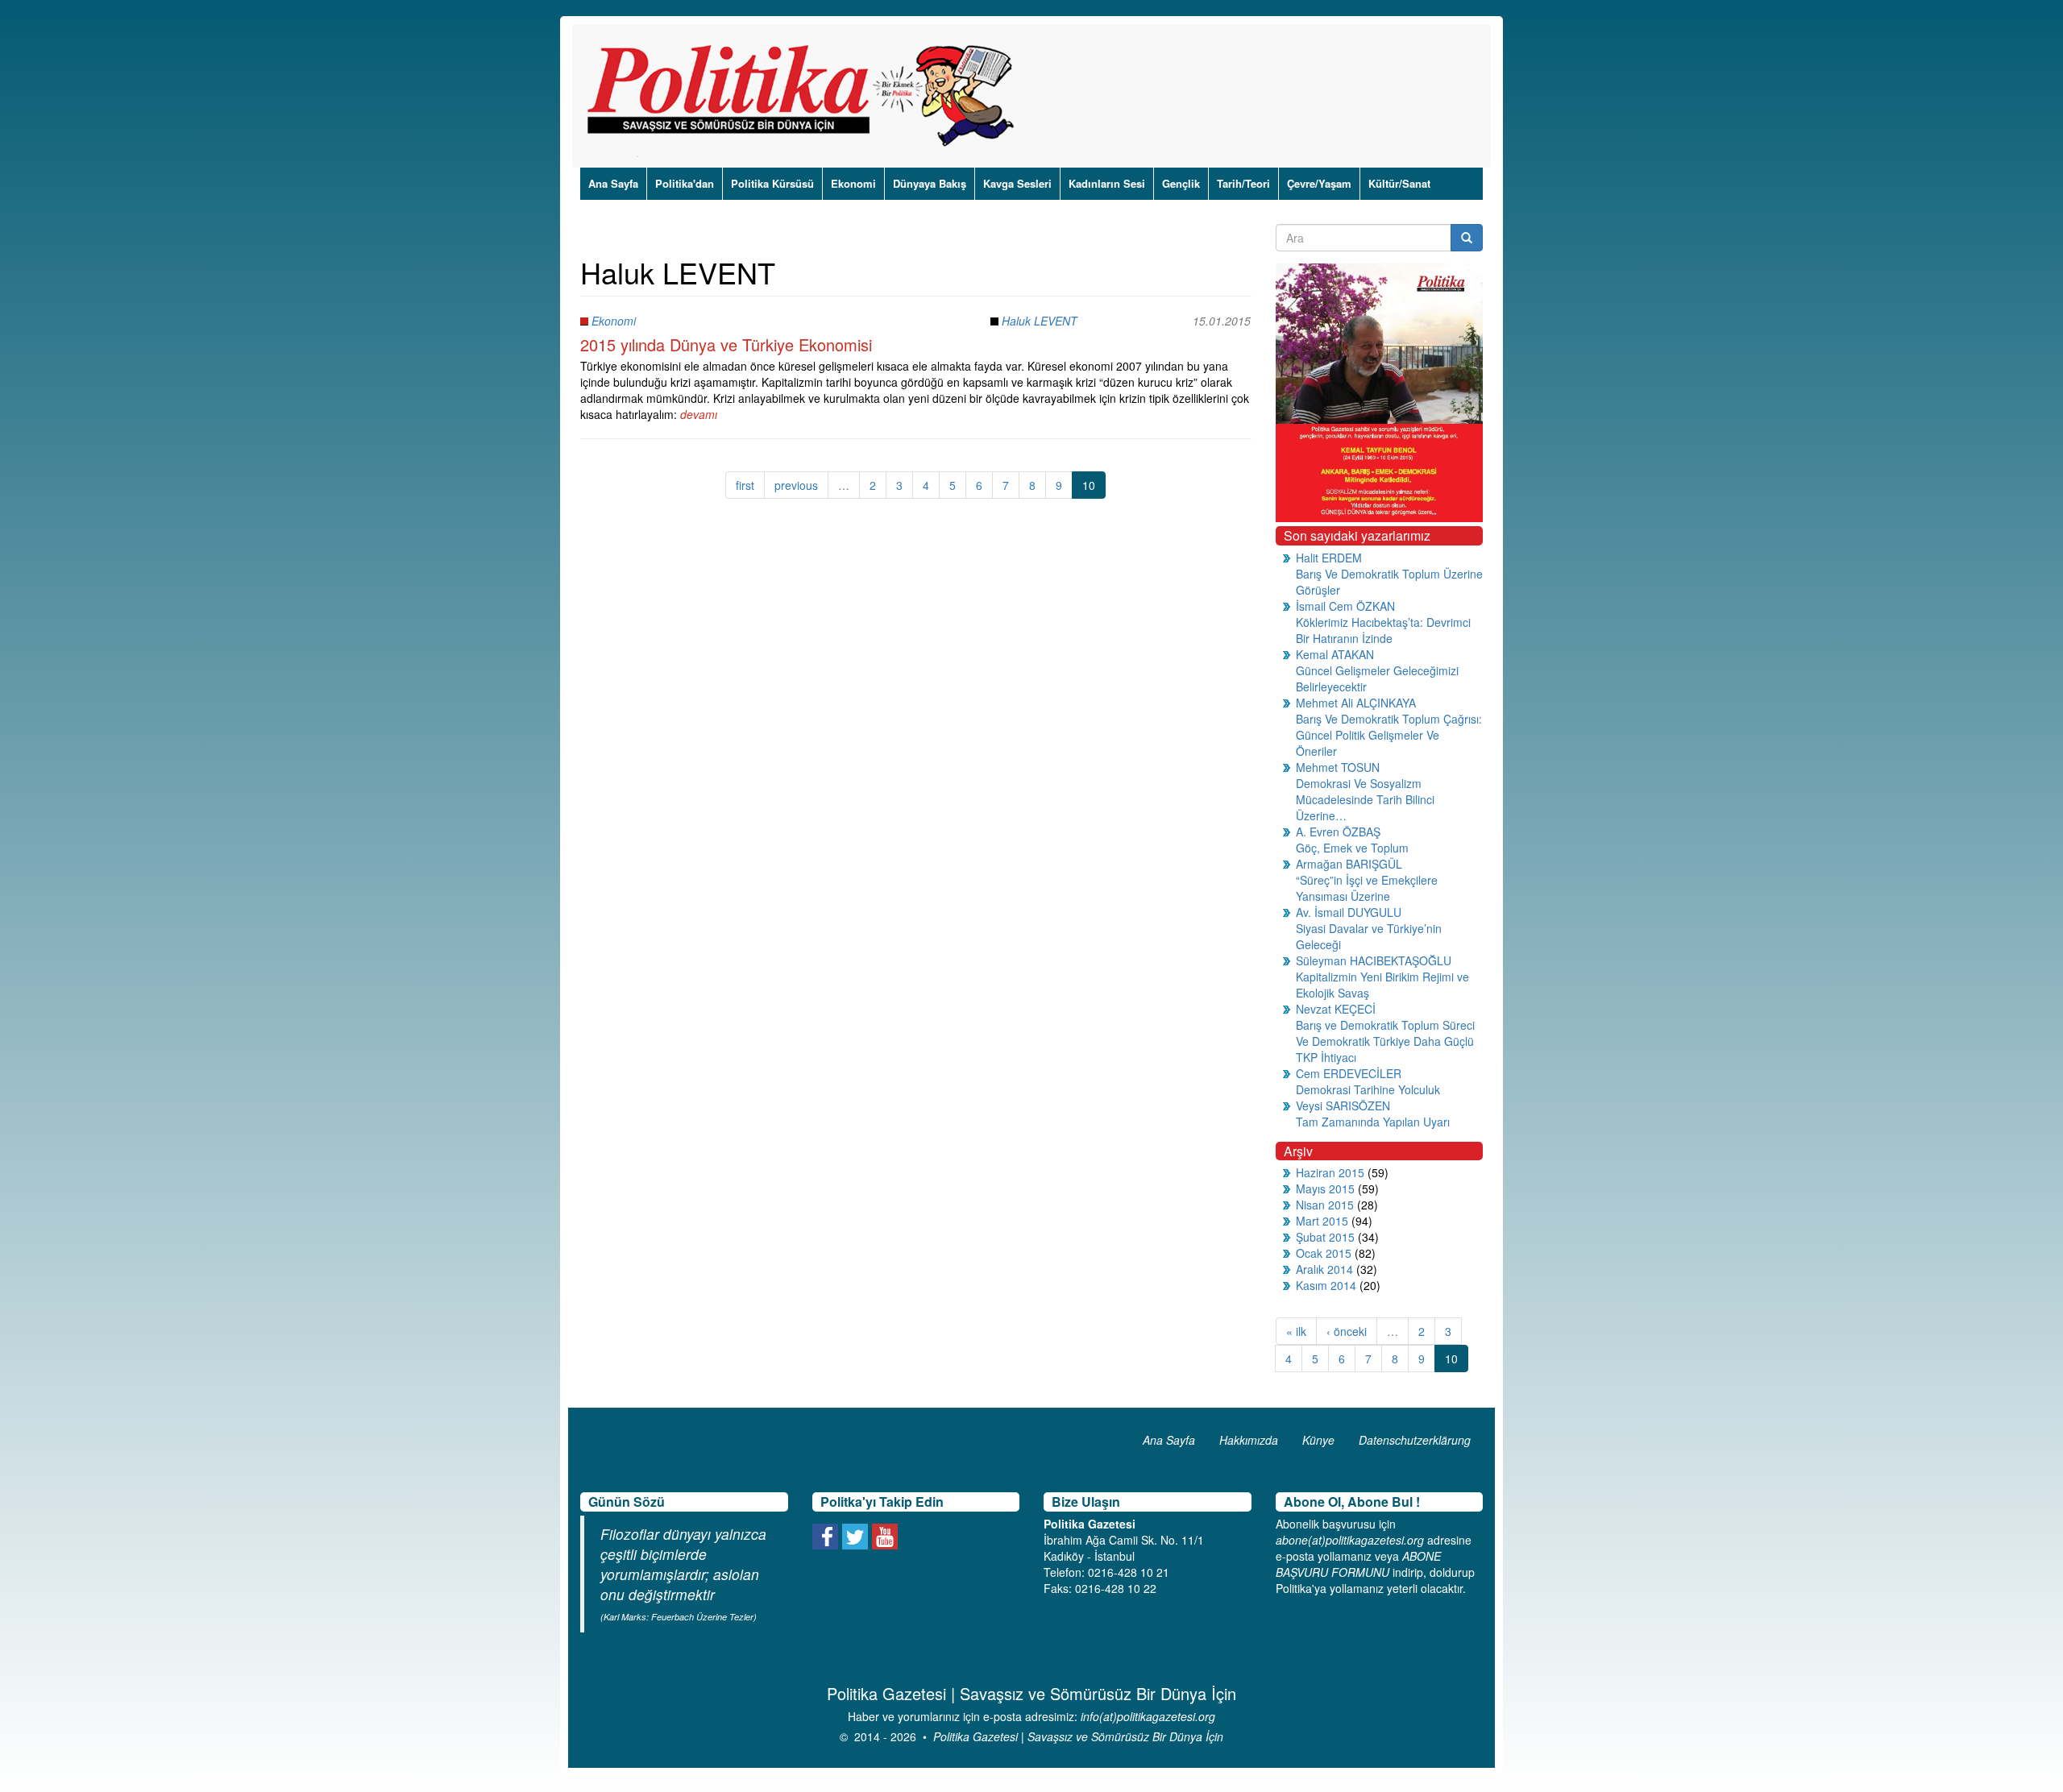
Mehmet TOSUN (1338, 767)
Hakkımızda (1249, 1440)
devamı (699, 414)
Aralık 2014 (1324, 1269)
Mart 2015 (1322, 1221)
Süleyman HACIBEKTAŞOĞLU (1374, 960)
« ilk (1296, 1331)
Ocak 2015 (1324, 1253)
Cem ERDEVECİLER (1349, 1073)
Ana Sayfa (613, 183)
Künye (1318, 1440)
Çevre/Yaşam (1319, 183)
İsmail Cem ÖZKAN (1345, 606)
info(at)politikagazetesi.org (1148, 1716)
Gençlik (1181, 183)
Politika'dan (685, 183)
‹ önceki (1347, 1331)
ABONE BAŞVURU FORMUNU (1358, 1564)
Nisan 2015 (1325, 1205)
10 (1089, 485)
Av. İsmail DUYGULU (1349, 912)
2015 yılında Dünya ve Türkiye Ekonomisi (726, 344)
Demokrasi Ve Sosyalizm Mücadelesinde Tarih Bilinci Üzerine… (1365, 799)
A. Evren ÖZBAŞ (1338, 832)
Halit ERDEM (1329, 558)
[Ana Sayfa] (806, 96)
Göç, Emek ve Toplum (1352, 848)
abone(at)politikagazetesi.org (1350, 1540)
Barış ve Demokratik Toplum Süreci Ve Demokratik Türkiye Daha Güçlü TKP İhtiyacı (1385, 1041)
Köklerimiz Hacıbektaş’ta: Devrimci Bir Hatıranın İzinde (1383, 630)
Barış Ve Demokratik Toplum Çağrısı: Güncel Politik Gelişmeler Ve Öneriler (1389, 735)
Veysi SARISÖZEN (1343, 1105)
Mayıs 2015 (1325, 1188)
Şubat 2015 (1325, 1237)
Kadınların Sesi (1107, 183)
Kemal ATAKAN (1335, 654)
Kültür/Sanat (1399, 183)
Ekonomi (853, 183)
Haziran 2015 (1330, 1172)
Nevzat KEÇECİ (1336, 1009)
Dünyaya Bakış (930, 183)
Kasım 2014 (1326, 1285)
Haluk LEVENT (1040, 321)
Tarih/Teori (1243, 183)
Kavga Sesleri (1017, 183)
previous (796, 485)
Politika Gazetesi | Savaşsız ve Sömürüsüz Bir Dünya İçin (1078, 1736)
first (745, 485)
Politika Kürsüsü (772, 183)
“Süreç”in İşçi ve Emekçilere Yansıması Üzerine (1367, 888)
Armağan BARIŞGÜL (1349, 864)
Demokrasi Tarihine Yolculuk (1368, 1089)
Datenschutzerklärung (1415, 1440)
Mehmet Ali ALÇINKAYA (1356, 703)
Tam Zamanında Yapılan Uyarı (1373, 1122)
